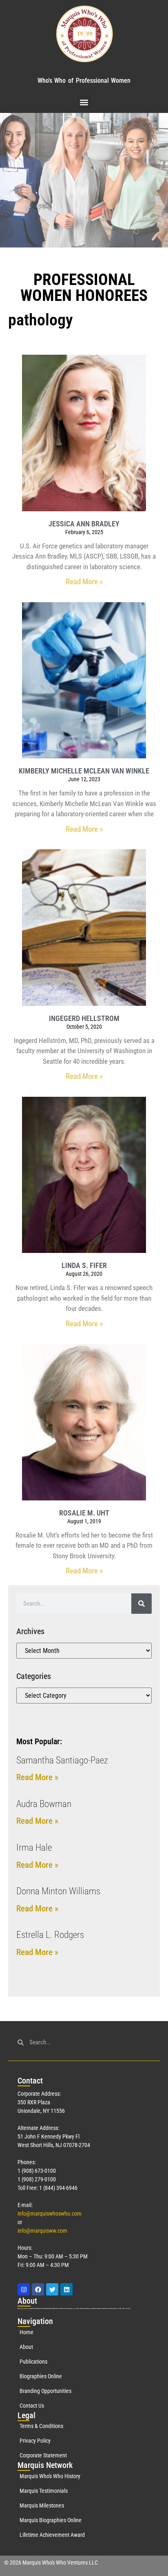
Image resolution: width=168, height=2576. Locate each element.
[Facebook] (38, 2289)
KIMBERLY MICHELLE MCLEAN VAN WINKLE (84, 771)
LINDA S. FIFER (84, 1265)
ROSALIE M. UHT (84, 1513)
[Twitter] (52, 2289)
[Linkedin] (66, 2289)
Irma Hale (34, 1848)
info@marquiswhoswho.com (50, 2214)
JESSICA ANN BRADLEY (84, 524)
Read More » (84, 582)
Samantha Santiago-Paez (62, 1760)
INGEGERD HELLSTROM (84, 1018)
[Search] (141, 1604)
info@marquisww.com (42, 2231)
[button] (84, 102)
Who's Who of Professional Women (84, 81)
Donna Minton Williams (58, 1891)
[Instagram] (24, 2289)
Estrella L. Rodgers (50, 1935)
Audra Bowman (44, 1804)
